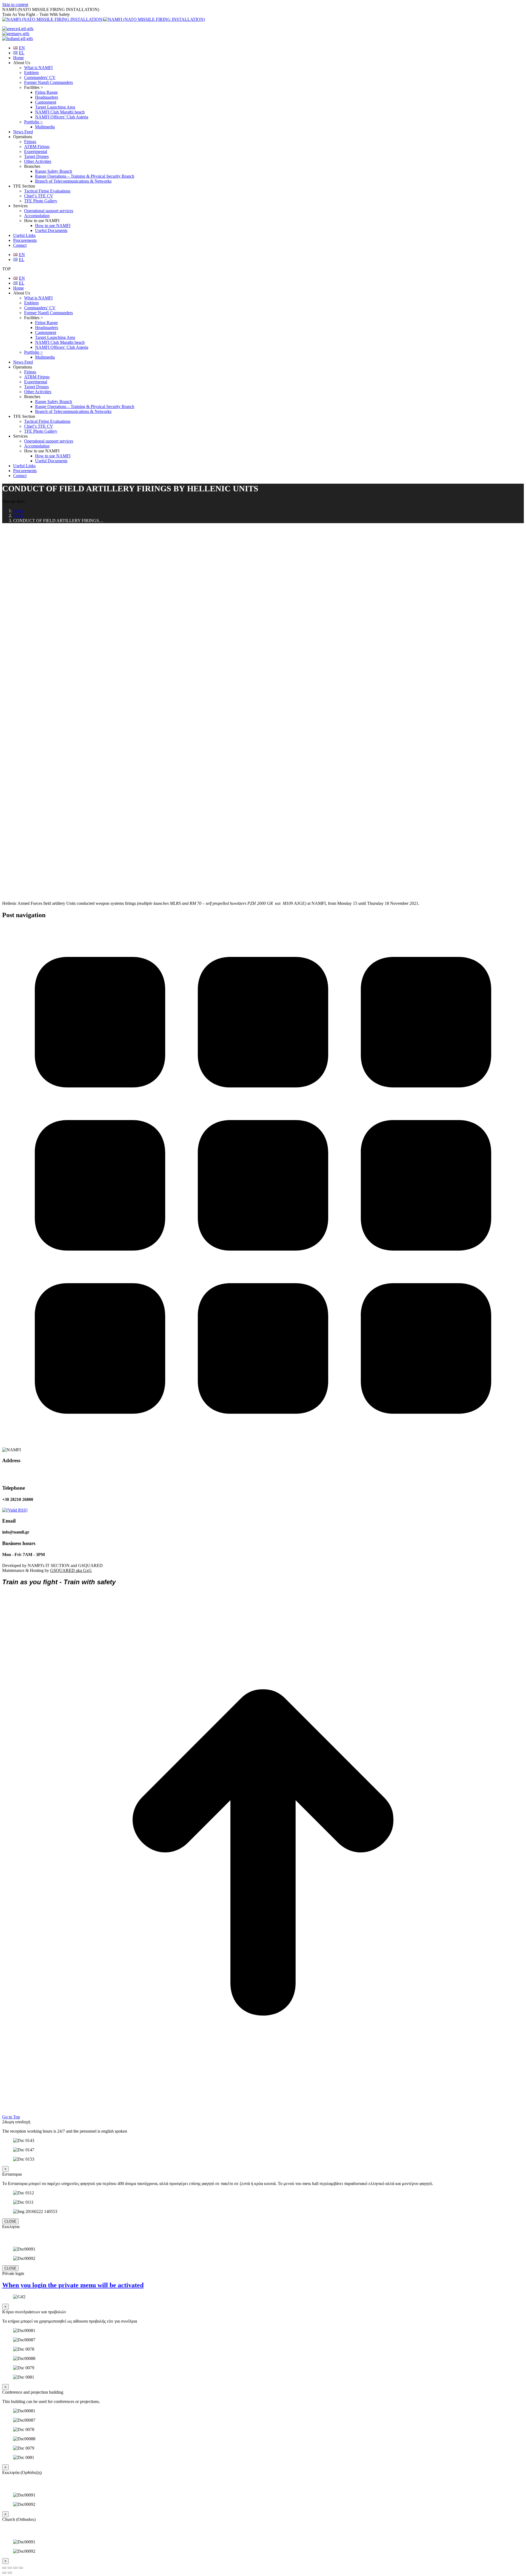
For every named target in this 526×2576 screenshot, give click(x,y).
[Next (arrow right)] (10, 2573)
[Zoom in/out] (21, 2568)
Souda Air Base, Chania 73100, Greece (25, 1474)
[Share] (10, 2568)
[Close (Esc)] (4, 2568)
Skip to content (15, 5)
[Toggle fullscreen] (15, 2568)
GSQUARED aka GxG (71, 1570)
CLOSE (10, 2221)
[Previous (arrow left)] (4, 2573)
